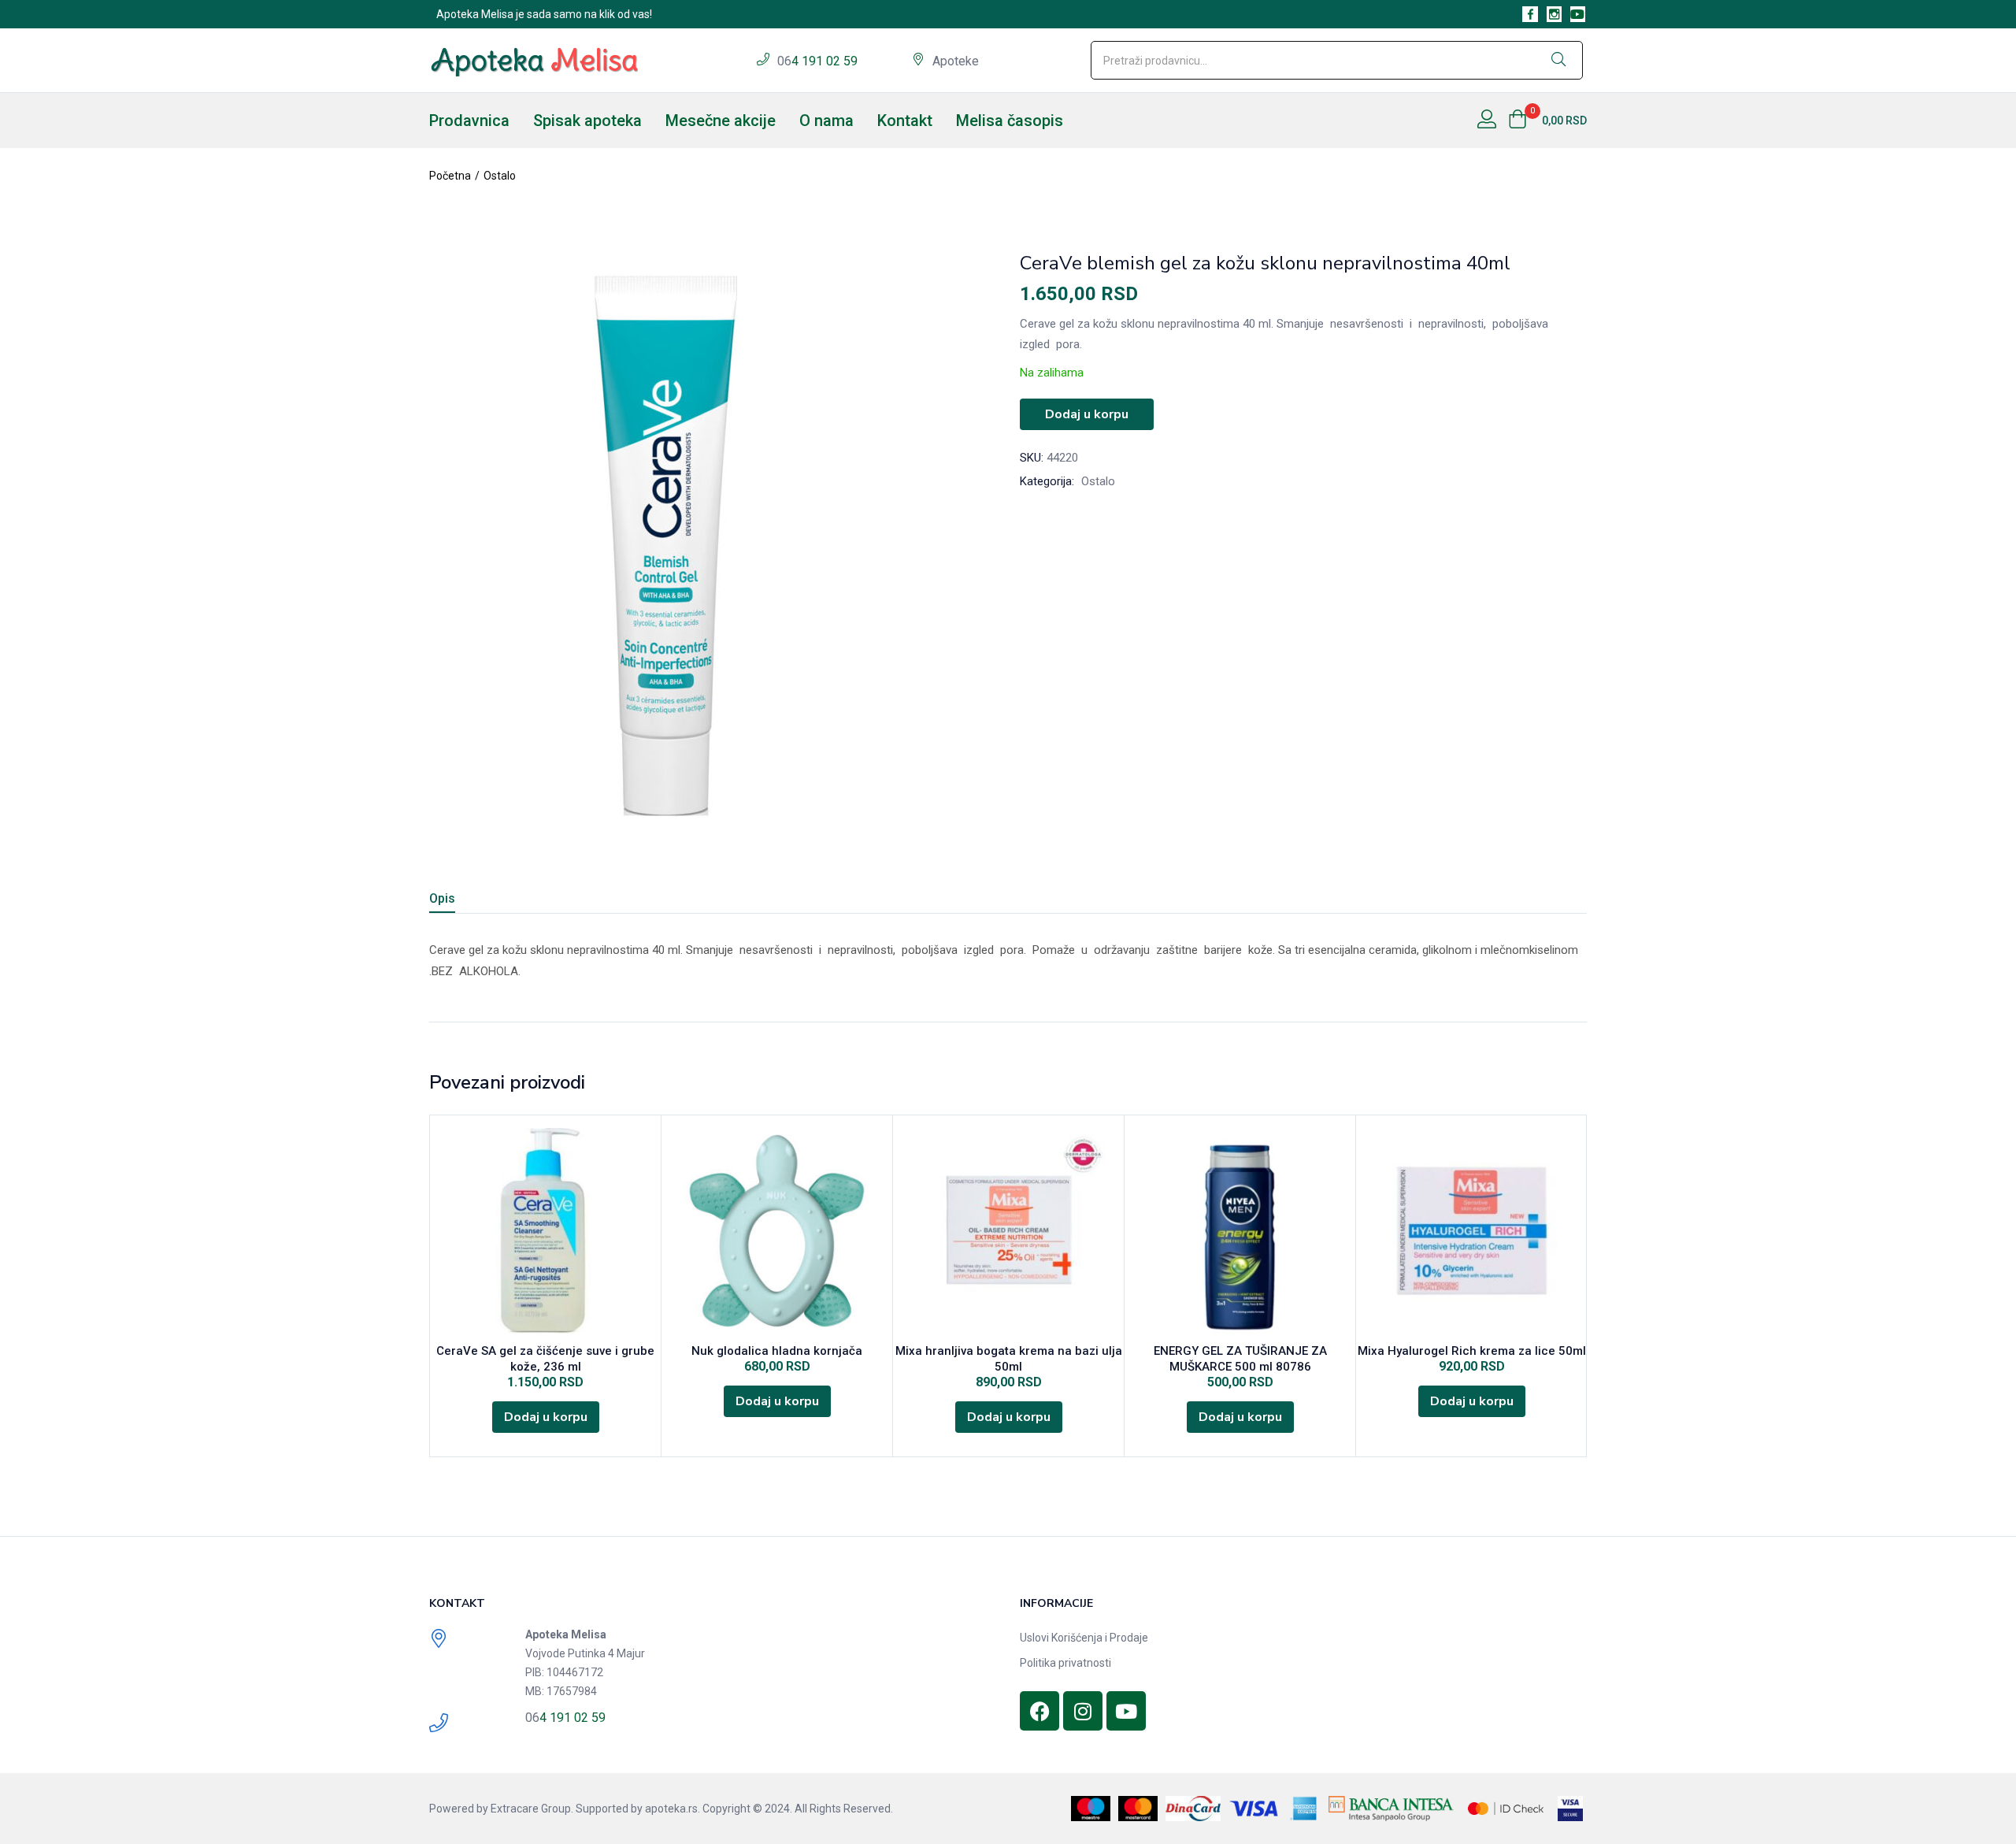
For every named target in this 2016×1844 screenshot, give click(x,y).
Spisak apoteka (587, 121)
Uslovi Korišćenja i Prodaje (1084, 1638)
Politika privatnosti (1065, 1663)
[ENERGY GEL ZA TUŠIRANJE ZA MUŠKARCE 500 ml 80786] (1240, 1231)
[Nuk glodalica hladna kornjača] (777, 1231)
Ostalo (500, 176)
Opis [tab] (442, 898)
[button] (1547, 121)
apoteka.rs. (673, 1809)
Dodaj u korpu (1087, 414)
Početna (450, 176)
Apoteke (956, 61)
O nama (826, 121)
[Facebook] (1039, 1711)
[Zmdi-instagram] (1554, 14)
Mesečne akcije (721, 121)
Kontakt (905, 121)
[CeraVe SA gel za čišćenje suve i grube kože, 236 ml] (545, 1231)
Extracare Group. (532, 1809)
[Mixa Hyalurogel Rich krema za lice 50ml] (1471, 1231)
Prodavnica (469, 121)
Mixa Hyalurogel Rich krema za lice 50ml (1472, 1351)
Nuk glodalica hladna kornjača (777, 1351)
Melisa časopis (1010, 121)
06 (784, 61)
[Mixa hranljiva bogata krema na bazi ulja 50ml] (1008, 1231)
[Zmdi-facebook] (1530, 14)
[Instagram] (1083, 1711)
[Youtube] (1578, 14)
